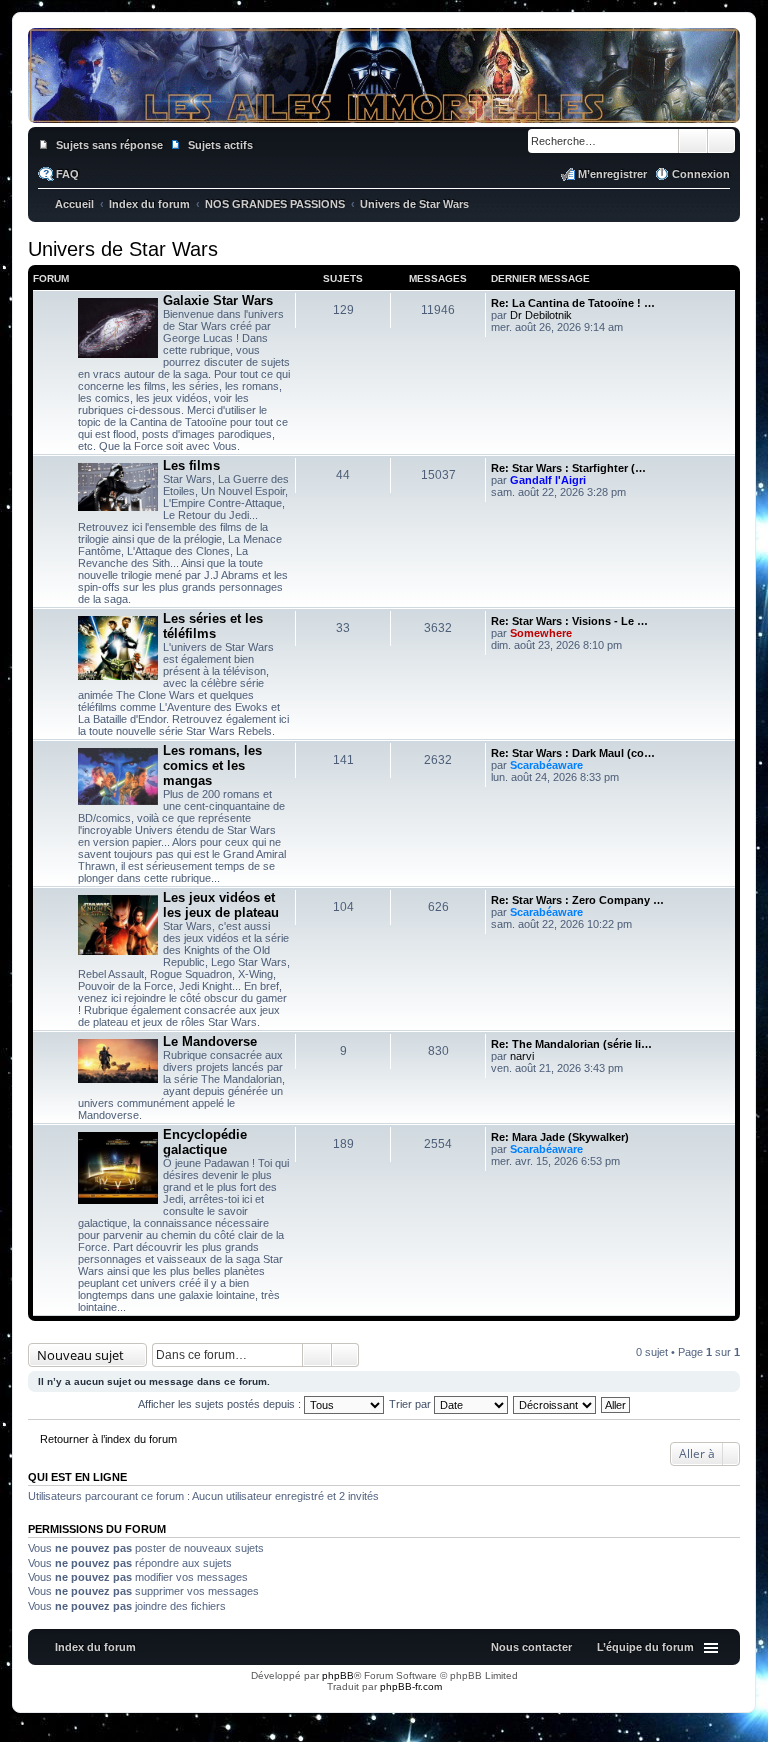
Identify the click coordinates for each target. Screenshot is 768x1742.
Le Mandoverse (210, 1041)
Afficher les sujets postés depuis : (221, 1404)
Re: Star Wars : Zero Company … (577, 900)
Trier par (411, 1404)
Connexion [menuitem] (701, 174)
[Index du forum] (384, 108)
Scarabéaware (546, 765)
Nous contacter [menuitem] (531, 1647)
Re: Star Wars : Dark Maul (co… (573, 753)
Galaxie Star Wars (218, 300)
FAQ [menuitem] (67, 174)
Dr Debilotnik (541, 315)
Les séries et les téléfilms (213, 626)
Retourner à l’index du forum (108, 1439)
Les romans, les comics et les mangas (212, 765)
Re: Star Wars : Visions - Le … (569, 621)
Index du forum (95, 1647)
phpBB (338, 1675)
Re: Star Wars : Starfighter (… (568, 468)
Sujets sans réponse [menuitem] (109, 145)
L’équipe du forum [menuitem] (645, 1647)
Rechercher (693, 141)
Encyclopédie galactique (205, 1142)
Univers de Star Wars (123, 249)
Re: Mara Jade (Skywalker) (560, 1137)
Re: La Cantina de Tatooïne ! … (573, 303)
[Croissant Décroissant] (555, 1404)
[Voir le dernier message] (580, 315)
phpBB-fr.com (411, 1686)
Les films (191, 465)
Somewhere (541, 633)
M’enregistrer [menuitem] (612, 174)
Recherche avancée (721, 141)
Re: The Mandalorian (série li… (571, 1044)
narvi (522, 1056)
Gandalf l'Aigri (548, 480)
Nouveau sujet (80, 1355)
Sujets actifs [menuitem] (220, 145)
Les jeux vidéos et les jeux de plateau (221, 905)
